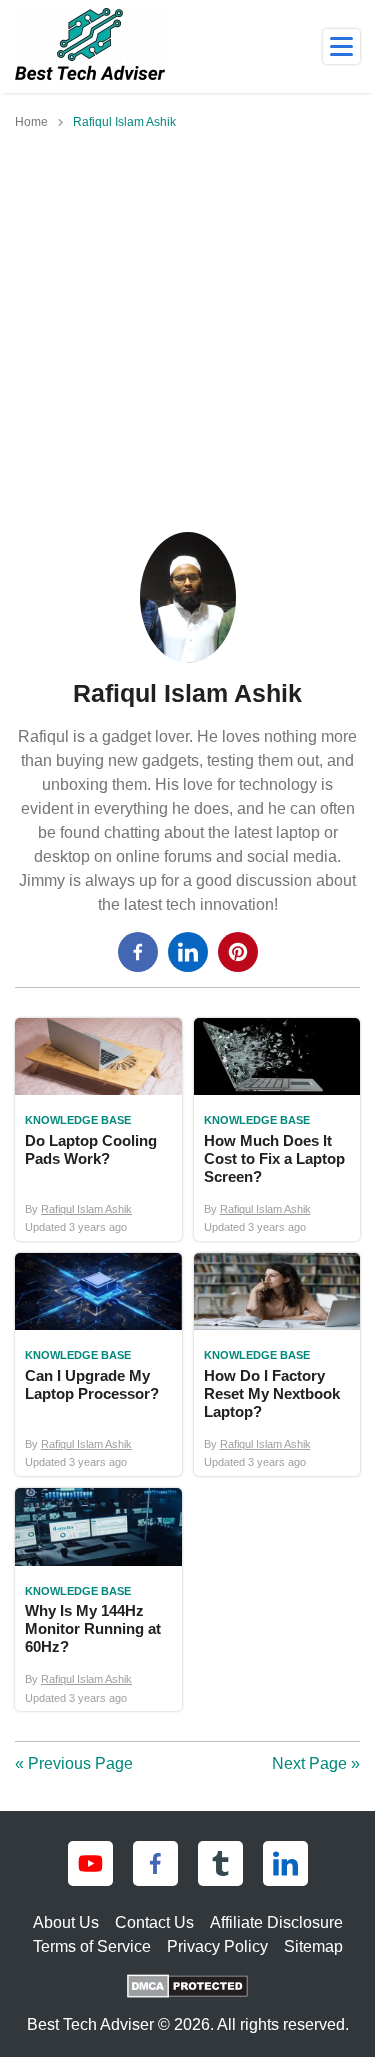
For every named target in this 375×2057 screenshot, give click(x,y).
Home (31, 122)
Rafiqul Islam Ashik (86, 1209)
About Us (66, 1922)
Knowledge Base (78, 1120)
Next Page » (316, 1763)
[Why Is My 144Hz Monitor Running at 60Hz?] (98, 1599)
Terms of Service (92, 1946)
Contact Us (154, 1922)
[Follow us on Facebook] (155, 1863)
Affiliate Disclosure (276, 1922)
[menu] (341, 46)
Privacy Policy (217, 1946)
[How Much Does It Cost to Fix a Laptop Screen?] (277, 1129)
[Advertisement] (187, 334)
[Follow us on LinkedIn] (285, 1863)
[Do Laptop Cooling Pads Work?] (98, 1129)
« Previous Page (74, 1763)
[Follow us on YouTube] (90, 1863)
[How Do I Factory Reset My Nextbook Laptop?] (277, 1364)
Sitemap (313, 1946)
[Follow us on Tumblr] (220, 1863)
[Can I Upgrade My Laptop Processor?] (98, 1364)
